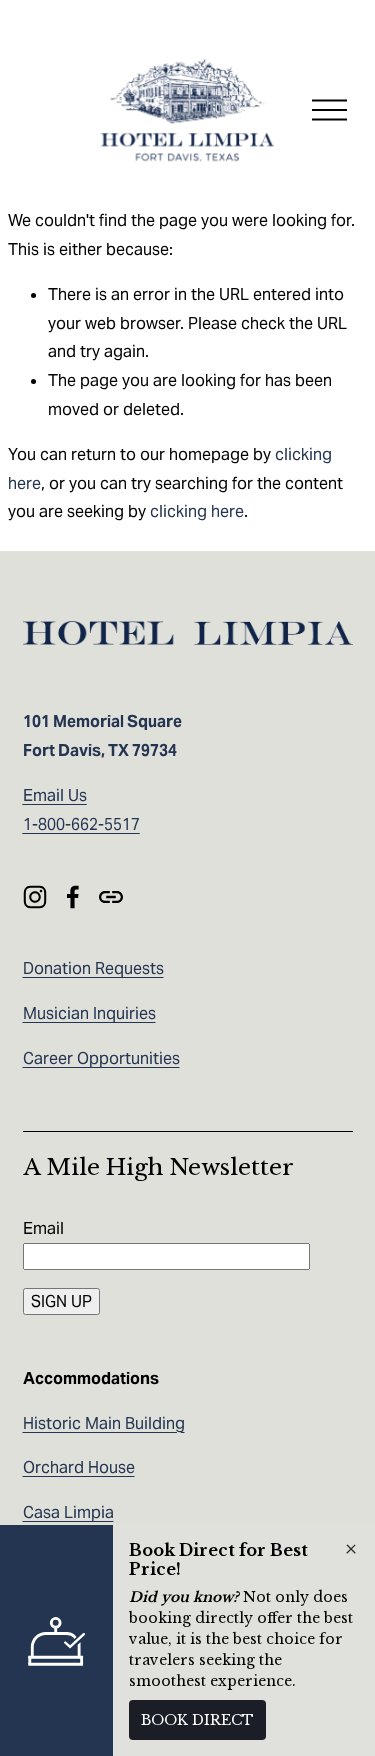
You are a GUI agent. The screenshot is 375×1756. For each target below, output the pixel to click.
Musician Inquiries (89, 1013)
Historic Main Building (104, 1423)
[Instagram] (35, 897)
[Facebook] (73, 897)
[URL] (111, 897)
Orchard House (79, 1467)
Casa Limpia (68, 1512)
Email (43, 1228)
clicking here (197, 511)
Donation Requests (93, 968)
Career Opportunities (101, 1058)
